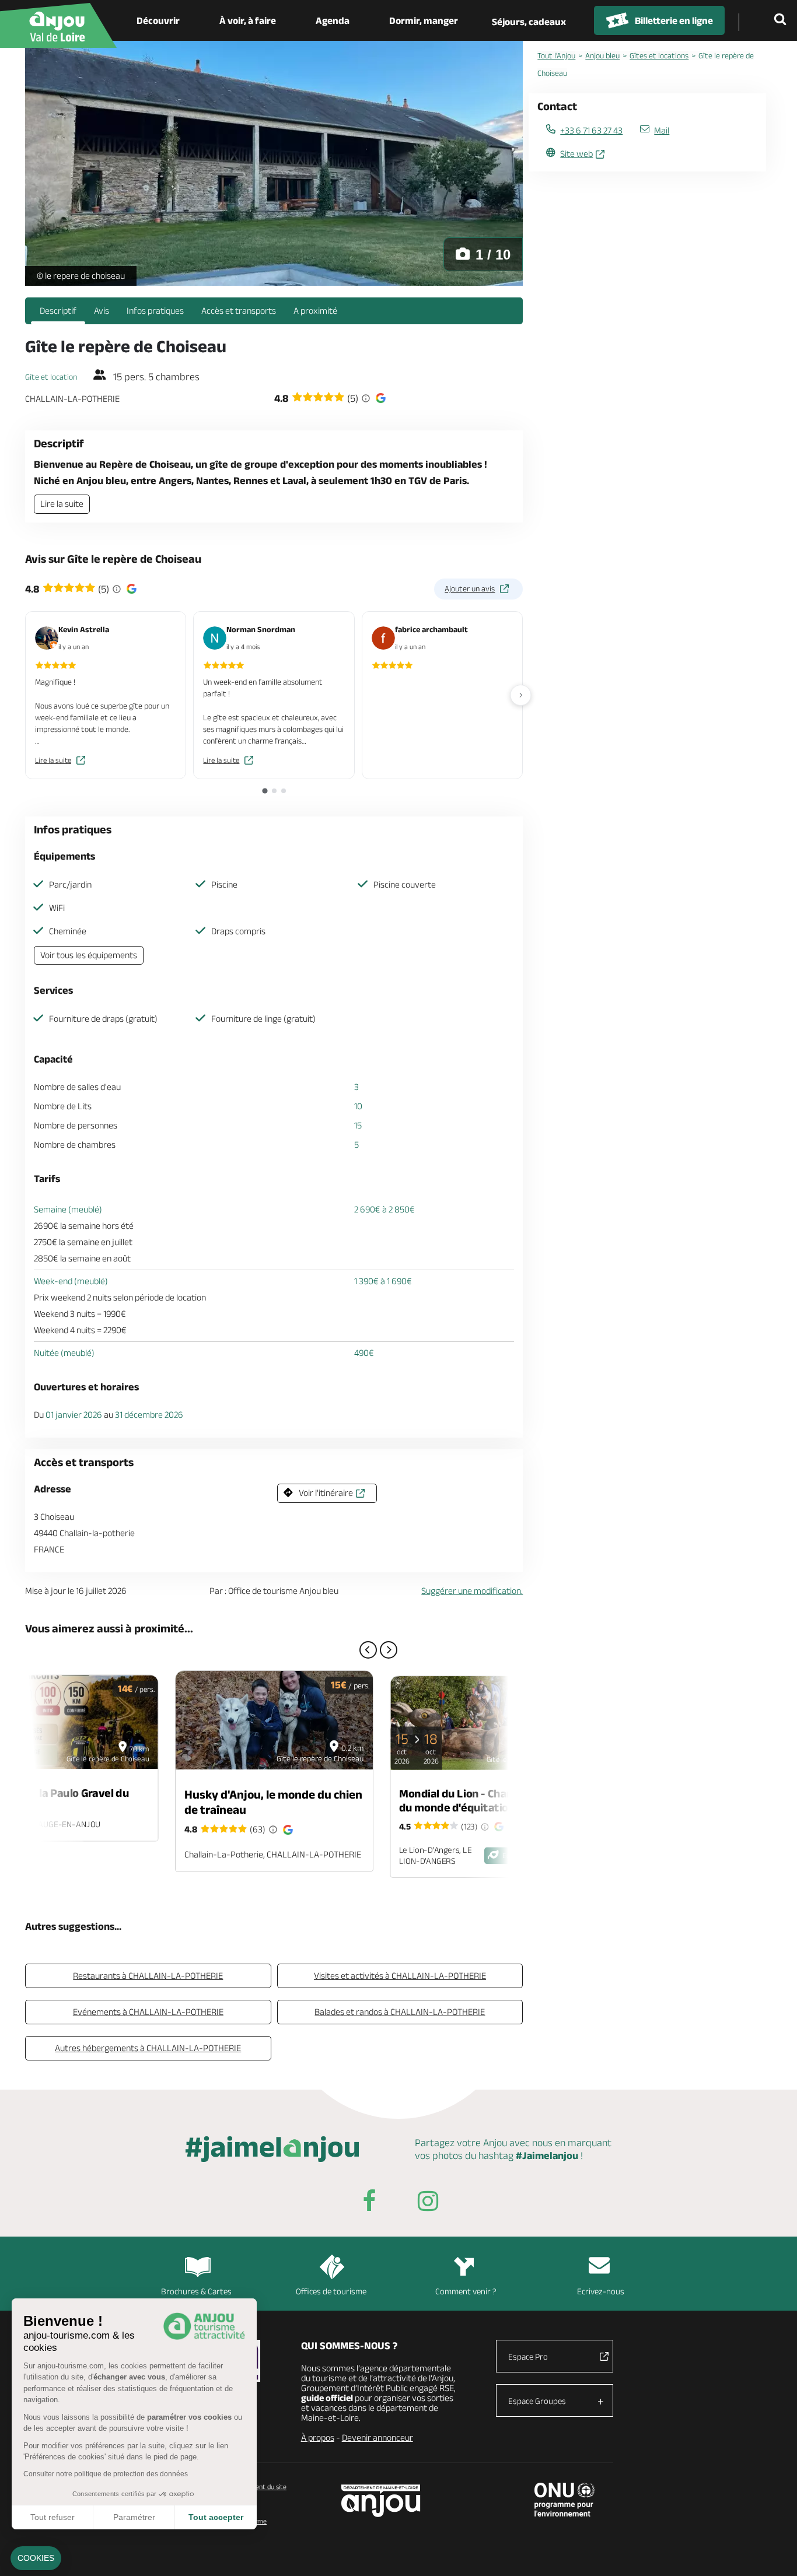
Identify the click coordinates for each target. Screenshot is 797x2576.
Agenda (333, 20)
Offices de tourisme (331, 2291)
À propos (318, 2437)
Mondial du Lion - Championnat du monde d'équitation (478, 1800)
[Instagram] (428, 2203)
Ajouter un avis (470, 588)
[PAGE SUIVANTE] (389, 1650)
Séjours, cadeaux (529, 22)
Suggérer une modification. (472, 1591)
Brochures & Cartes (196, 2291)
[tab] (265, 791)
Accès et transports (239, 311)
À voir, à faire (248, 20)
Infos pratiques (155, 311)
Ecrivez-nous (601, 2291)
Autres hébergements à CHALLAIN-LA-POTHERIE (148, 2048)
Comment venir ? (466, 2291)
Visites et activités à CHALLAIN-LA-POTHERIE (400, 1976)
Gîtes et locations (659, 55)
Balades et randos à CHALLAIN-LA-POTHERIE (400, 2012)
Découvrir (158, 20)
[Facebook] (369, 2203)
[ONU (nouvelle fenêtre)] (564, 2500)
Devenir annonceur (377, 2437)
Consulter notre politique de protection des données (106, 2474)
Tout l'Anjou (556, 55)
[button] (36, 2559)
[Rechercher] (782, 20)
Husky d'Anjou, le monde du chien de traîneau (273, 1802)
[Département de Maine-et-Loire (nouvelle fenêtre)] (381, 2500)
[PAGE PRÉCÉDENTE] (368, 1650)
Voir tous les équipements (89, 955)
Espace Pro (528, 2356)
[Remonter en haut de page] (774, 2553)
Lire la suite (62, 504)
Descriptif (58, 311)
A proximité (315, 311)
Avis (102, 311)
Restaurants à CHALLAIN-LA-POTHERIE (148, 1976)
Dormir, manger (424, 20)
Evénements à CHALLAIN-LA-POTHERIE (148, 2012)
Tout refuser (53, 2517)
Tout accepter (216, 2517)
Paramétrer (134, 2517)
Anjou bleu (602, 55)
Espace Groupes (537, 2401)
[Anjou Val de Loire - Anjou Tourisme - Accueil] (58, 25)
